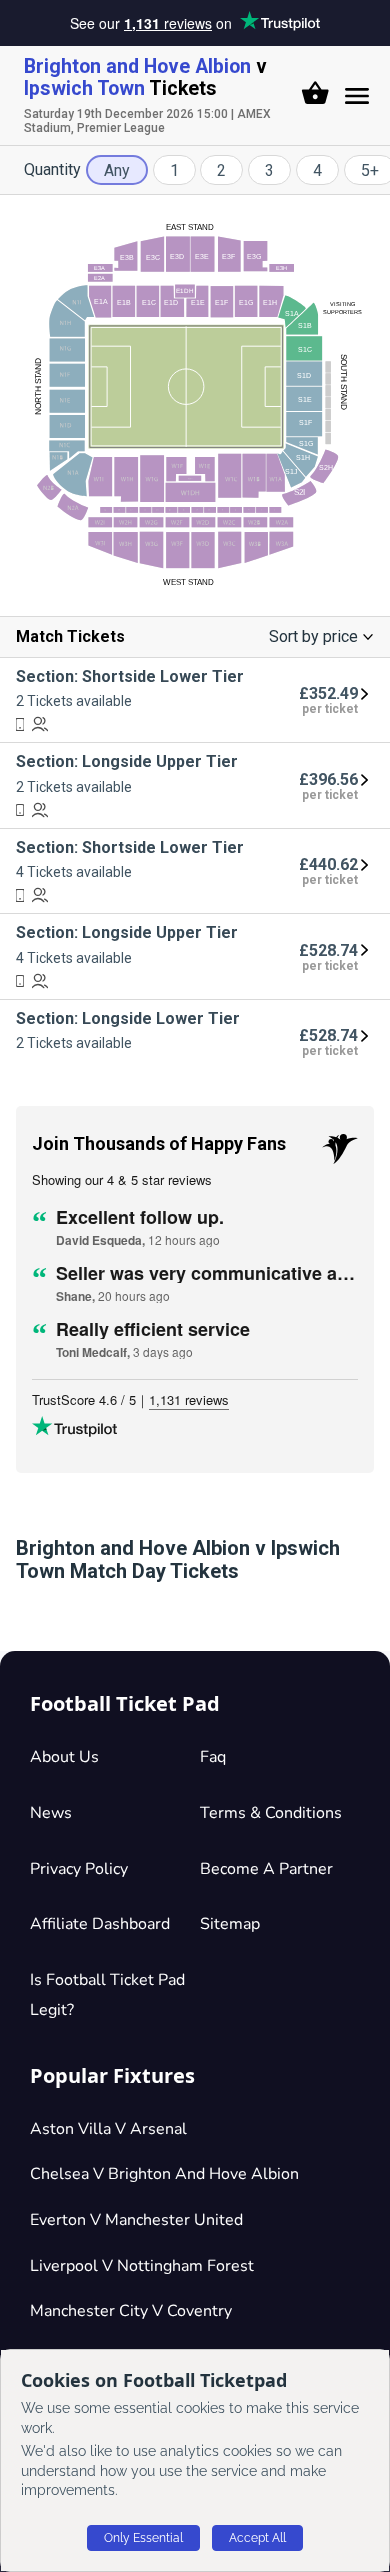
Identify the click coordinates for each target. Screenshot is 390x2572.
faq (213, 1757)
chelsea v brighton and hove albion (164, 2174)
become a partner (266, 1869)
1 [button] (174, 170)
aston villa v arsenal (108, 2129)
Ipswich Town (84, 88)
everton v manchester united (136, 2220)
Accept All (257, 2538)
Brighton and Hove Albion (137, 66)
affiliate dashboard (100, 1924)
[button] (315, 92)
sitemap (230, 1924)
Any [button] (117, 170)
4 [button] (317, 170)
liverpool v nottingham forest (142, 2266)
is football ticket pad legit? (107, 1995)
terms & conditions (271, 1813)
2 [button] (221, 170)
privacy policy (79, 1869)
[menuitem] (195, 700)
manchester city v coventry (131, 2311)
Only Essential (143, 2538)
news (51, 1813)
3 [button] (269, 170)
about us (64, 1757)
